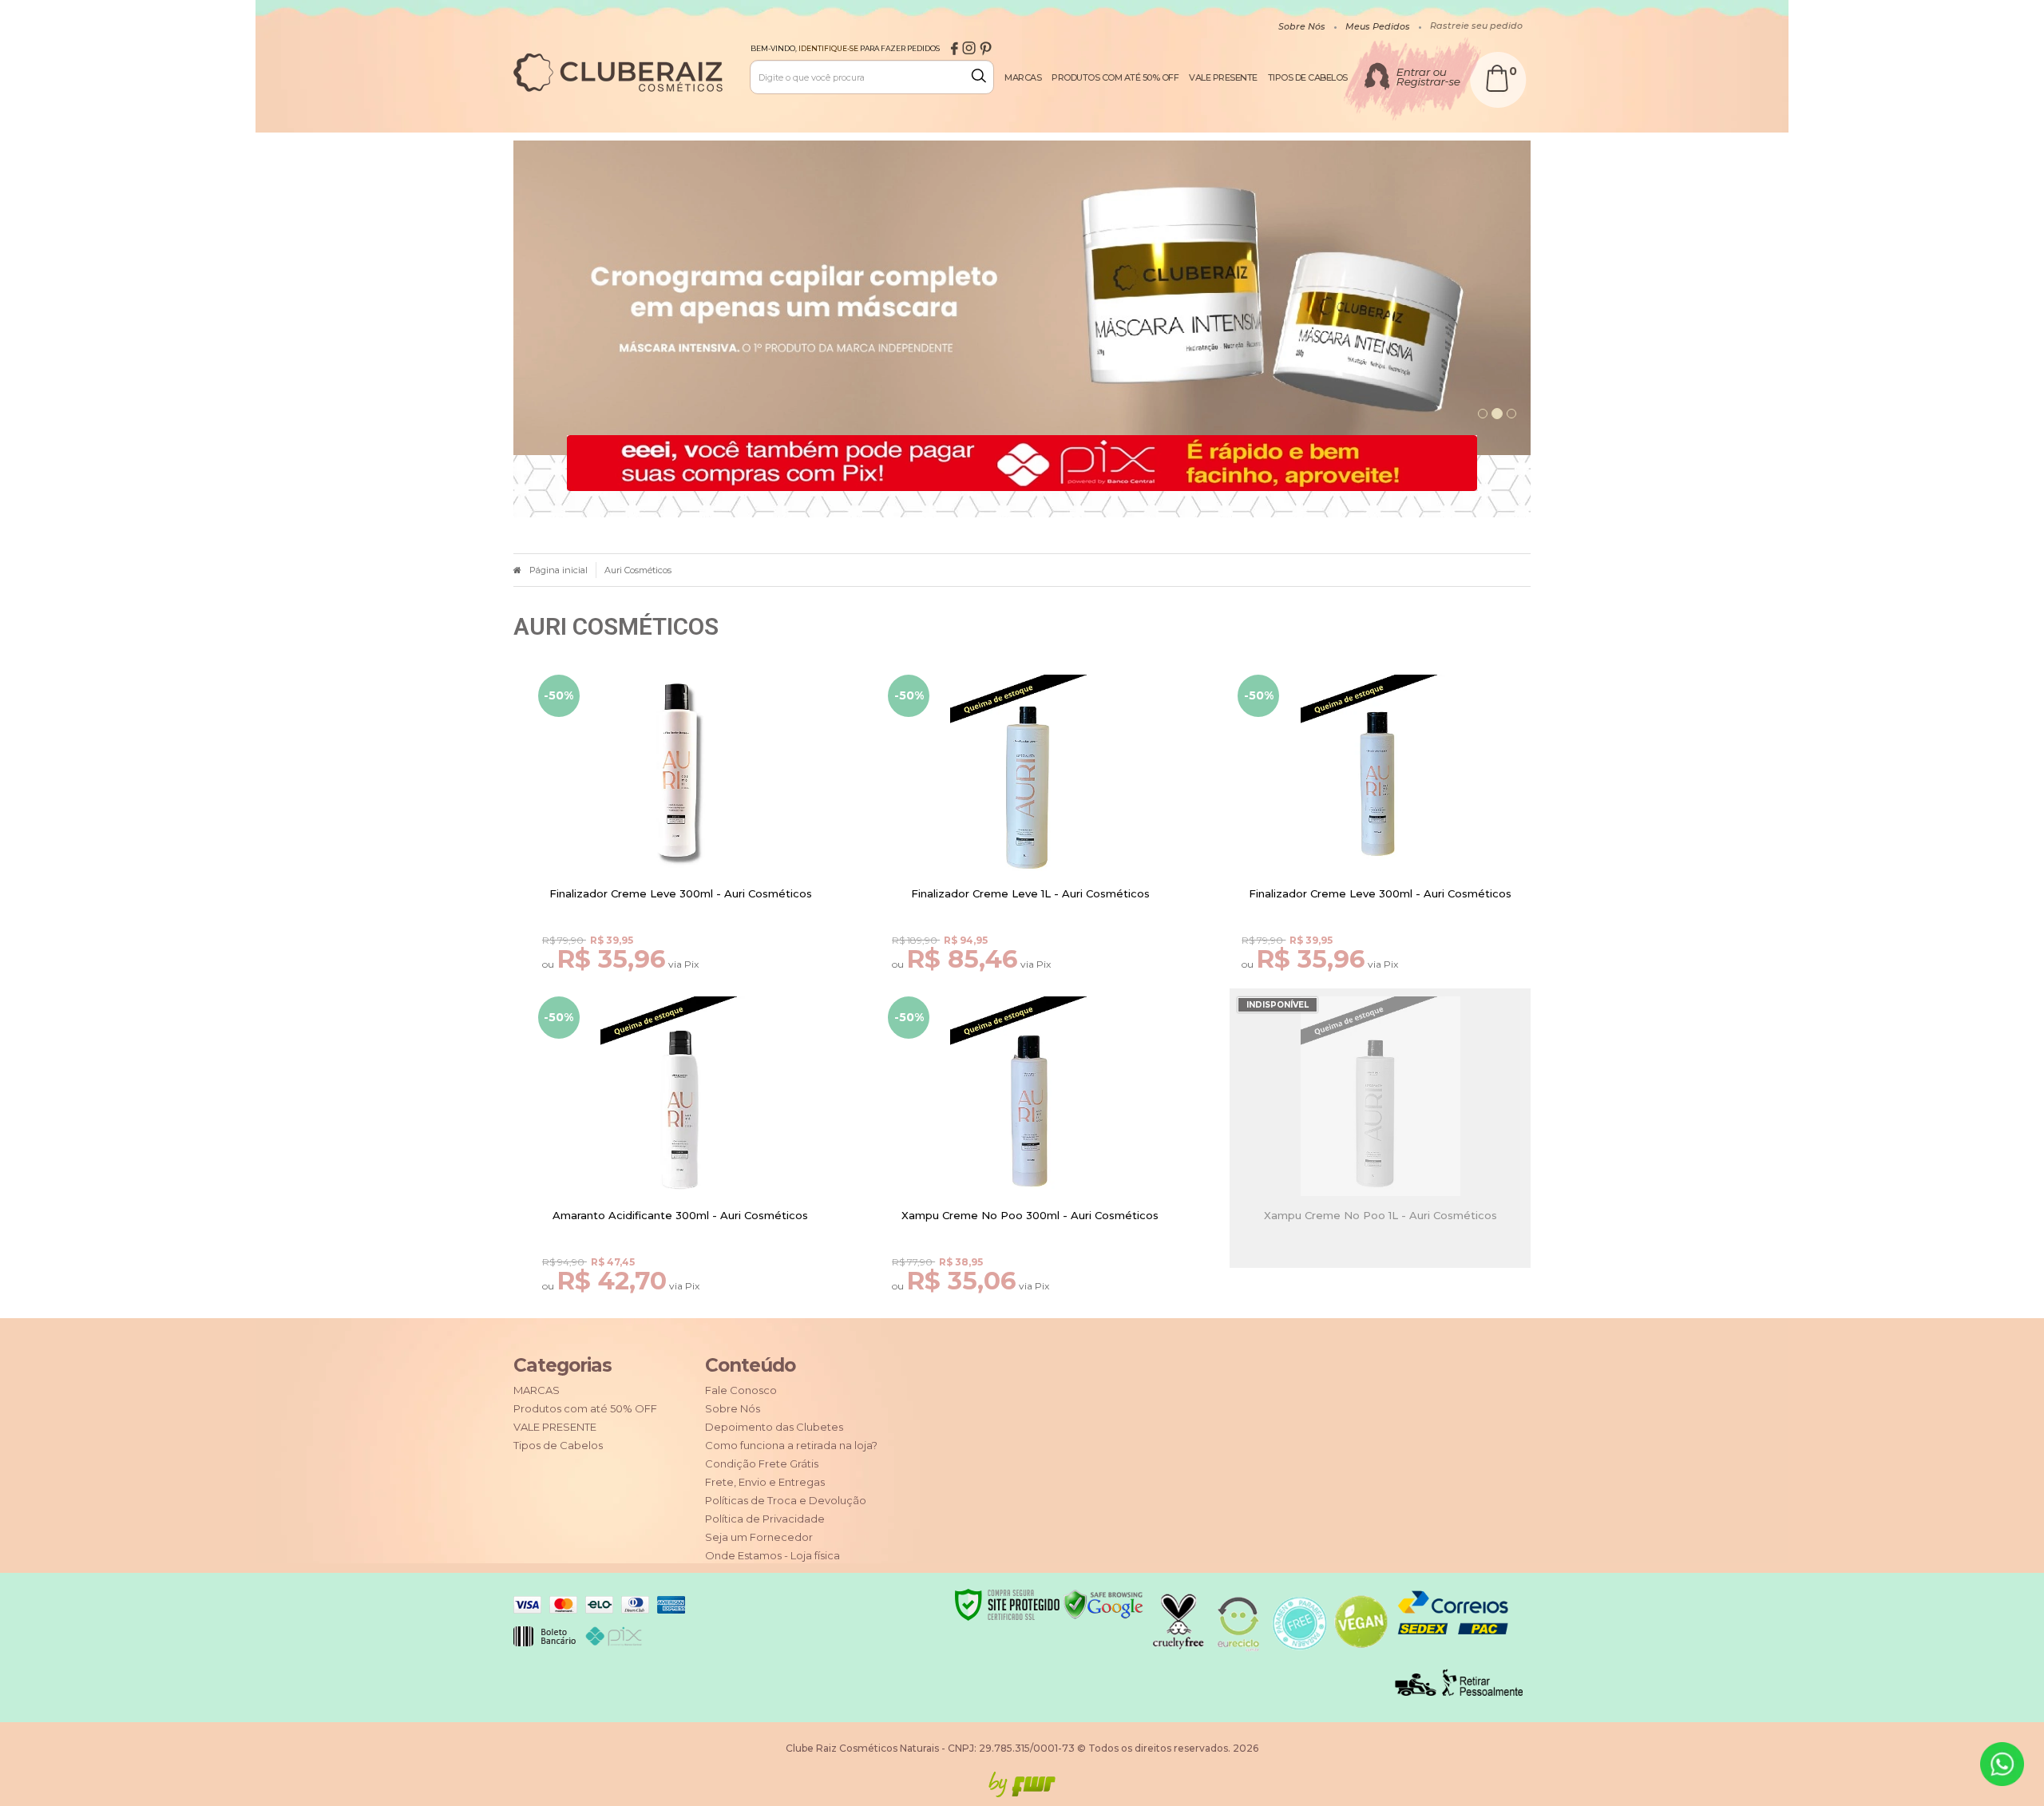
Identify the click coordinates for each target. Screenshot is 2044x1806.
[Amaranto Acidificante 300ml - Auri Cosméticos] (681, 1160)
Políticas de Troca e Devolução (786, 1500)
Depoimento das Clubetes (774, 1427)
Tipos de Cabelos (558, 1445)
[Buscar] (982, 76)
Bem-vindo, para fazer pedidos (845, 48)
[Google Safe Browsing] (1103, 1604)
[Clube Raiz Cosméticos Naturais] (618, 73)
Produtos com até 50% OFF (585, 1408)
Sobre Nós (1302, 26)
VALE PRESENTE (555, 1427)
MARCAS (537, 1390)
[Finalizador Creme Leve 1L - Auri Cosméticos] (1030, 839)
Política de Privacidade (765, 1519)
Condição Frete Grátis (762, 1463)
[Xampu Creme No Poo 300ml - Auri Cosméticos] (1030, 1160)
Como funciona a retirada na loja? (791, 1445)
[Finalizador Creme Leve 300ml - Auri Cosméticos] (681, 839)
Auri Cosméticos (638, 570)
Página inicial (559, 570)
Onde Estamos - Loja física (772, 1555)
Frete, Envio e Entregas (765, 1482)
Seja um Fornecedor (759, 1537)
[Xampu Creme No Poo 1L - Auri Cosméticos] (1380, 1160)
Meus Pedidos (1378, 26)
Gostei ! (690, 869)
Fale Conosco (741, 1390)
